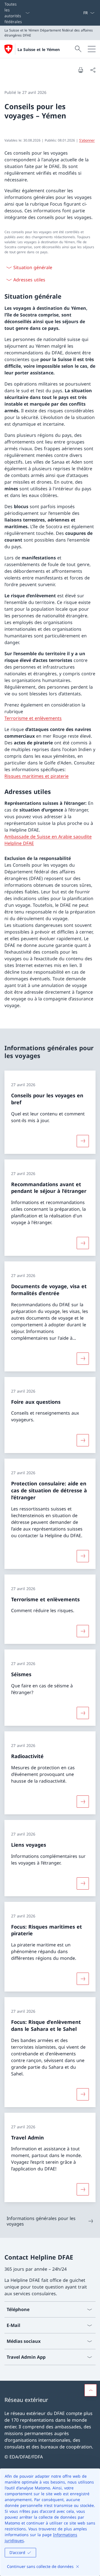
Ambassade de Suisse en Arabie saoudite (48, 837)
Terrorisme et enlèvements (33, 718)
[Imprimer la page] (81, 70)
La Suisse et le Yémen (39, 49)
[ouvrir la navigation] (92, 49)
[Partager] (93, 70)
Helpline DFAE (19, 843)
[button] (91, 2390)
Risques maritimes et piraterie (37, 776)
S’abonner (87, 140)
